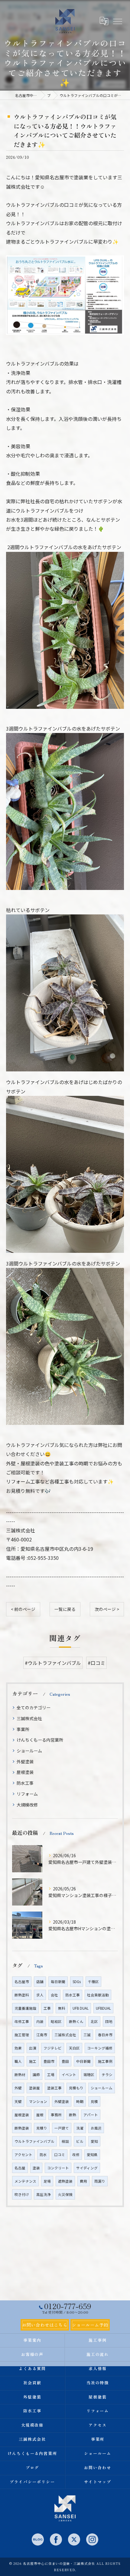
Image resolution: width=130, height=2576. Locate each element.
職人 (18, 2061)
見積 (94, 2101)
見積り (42, 2128)
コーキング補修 (100, 2048)
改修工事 (22, 2021)
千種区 (93, 1982)
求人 (40, 1995)
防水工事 (25, 1783)
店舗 (40, 1982)
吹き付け (22, 2194)
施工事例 (105, 2061)
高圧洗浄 (44, 2194)
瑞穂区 (89, 2075)
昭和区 (56, 2021)
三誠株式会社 (29, 1718)
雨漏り (100, 2181)
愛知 (94, 2141)
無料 (62, 2008)
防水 (43, 2155)
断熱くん (76, 2021)
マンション (38, 2101)
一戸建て (62, 2128)
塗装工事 (54, 2088)
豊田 (65, 2061)
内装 (40, 2021)
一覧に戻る (65, 1609)
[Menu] (117, 21)
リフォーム (27, 1794)
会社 (54, 1995)
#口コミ (96, 1663)
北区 (94, 2021)
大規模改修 (27, 1805)
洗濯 (80, 2128)
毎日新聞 (58, 1982)
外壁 (18, 2088)
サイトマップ (98, 2482)
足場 (47, 2181)
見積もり (76, 2088)
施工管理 (22, 2035)
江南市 (42, 2035)
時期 (80, 2101)
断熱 (73, 2115)
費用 (83, 2181)
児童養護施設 (25, 2008)
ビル (80, 2141)
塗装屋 (34, 2088)
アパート (91, 2115)
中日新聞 (83, 2061)
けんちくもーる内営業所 (40, 1740)
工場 (51, 2075)
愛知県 (92, 2155)
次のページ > (107, 1609)
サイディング (87, 2168)
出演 (33, 2048)
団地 (109, 2021)
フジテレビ (53, 2048)
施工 (33, 2061)
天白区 (74, 2048)
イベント (69, 2075)
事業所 (23, 1729)
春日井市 (105, 2035)
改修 (76, 2155)
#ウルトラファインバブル (53, 1663)
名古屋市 (22, 1982)
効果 (18, 2048)
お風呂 (96, 2128)
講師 (36, 2075)
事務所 (56, 2115)
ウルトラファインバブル (34, 2141)
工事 (47, 2008)
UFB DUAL (81, 2008)
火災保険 (65, 2194)
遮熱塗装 (65, 2181)
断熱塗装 (22, 2128)
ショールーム (29, 1751)
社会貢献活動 (98, 1995)
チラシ (107, 2075)
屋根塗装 (25, 1772)
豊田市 (49, 2061)
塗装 (36, 2168)
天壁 (18, 2101)
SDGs (77, 1982)
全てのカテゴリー (34, 1707)
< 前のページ (23, 1609)
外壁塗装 (25, 1762)
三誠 (87, 2035)
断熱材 (20, 2075)
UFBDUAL (103, 2008)
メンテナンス (25, 2181)
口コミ (60, 2155)
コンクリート (58, 2168)
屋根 (40, 2115)
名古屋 (20, 2168)
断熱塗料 (22, 1995)
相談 (65, 2141)
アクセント (23, 2155)
